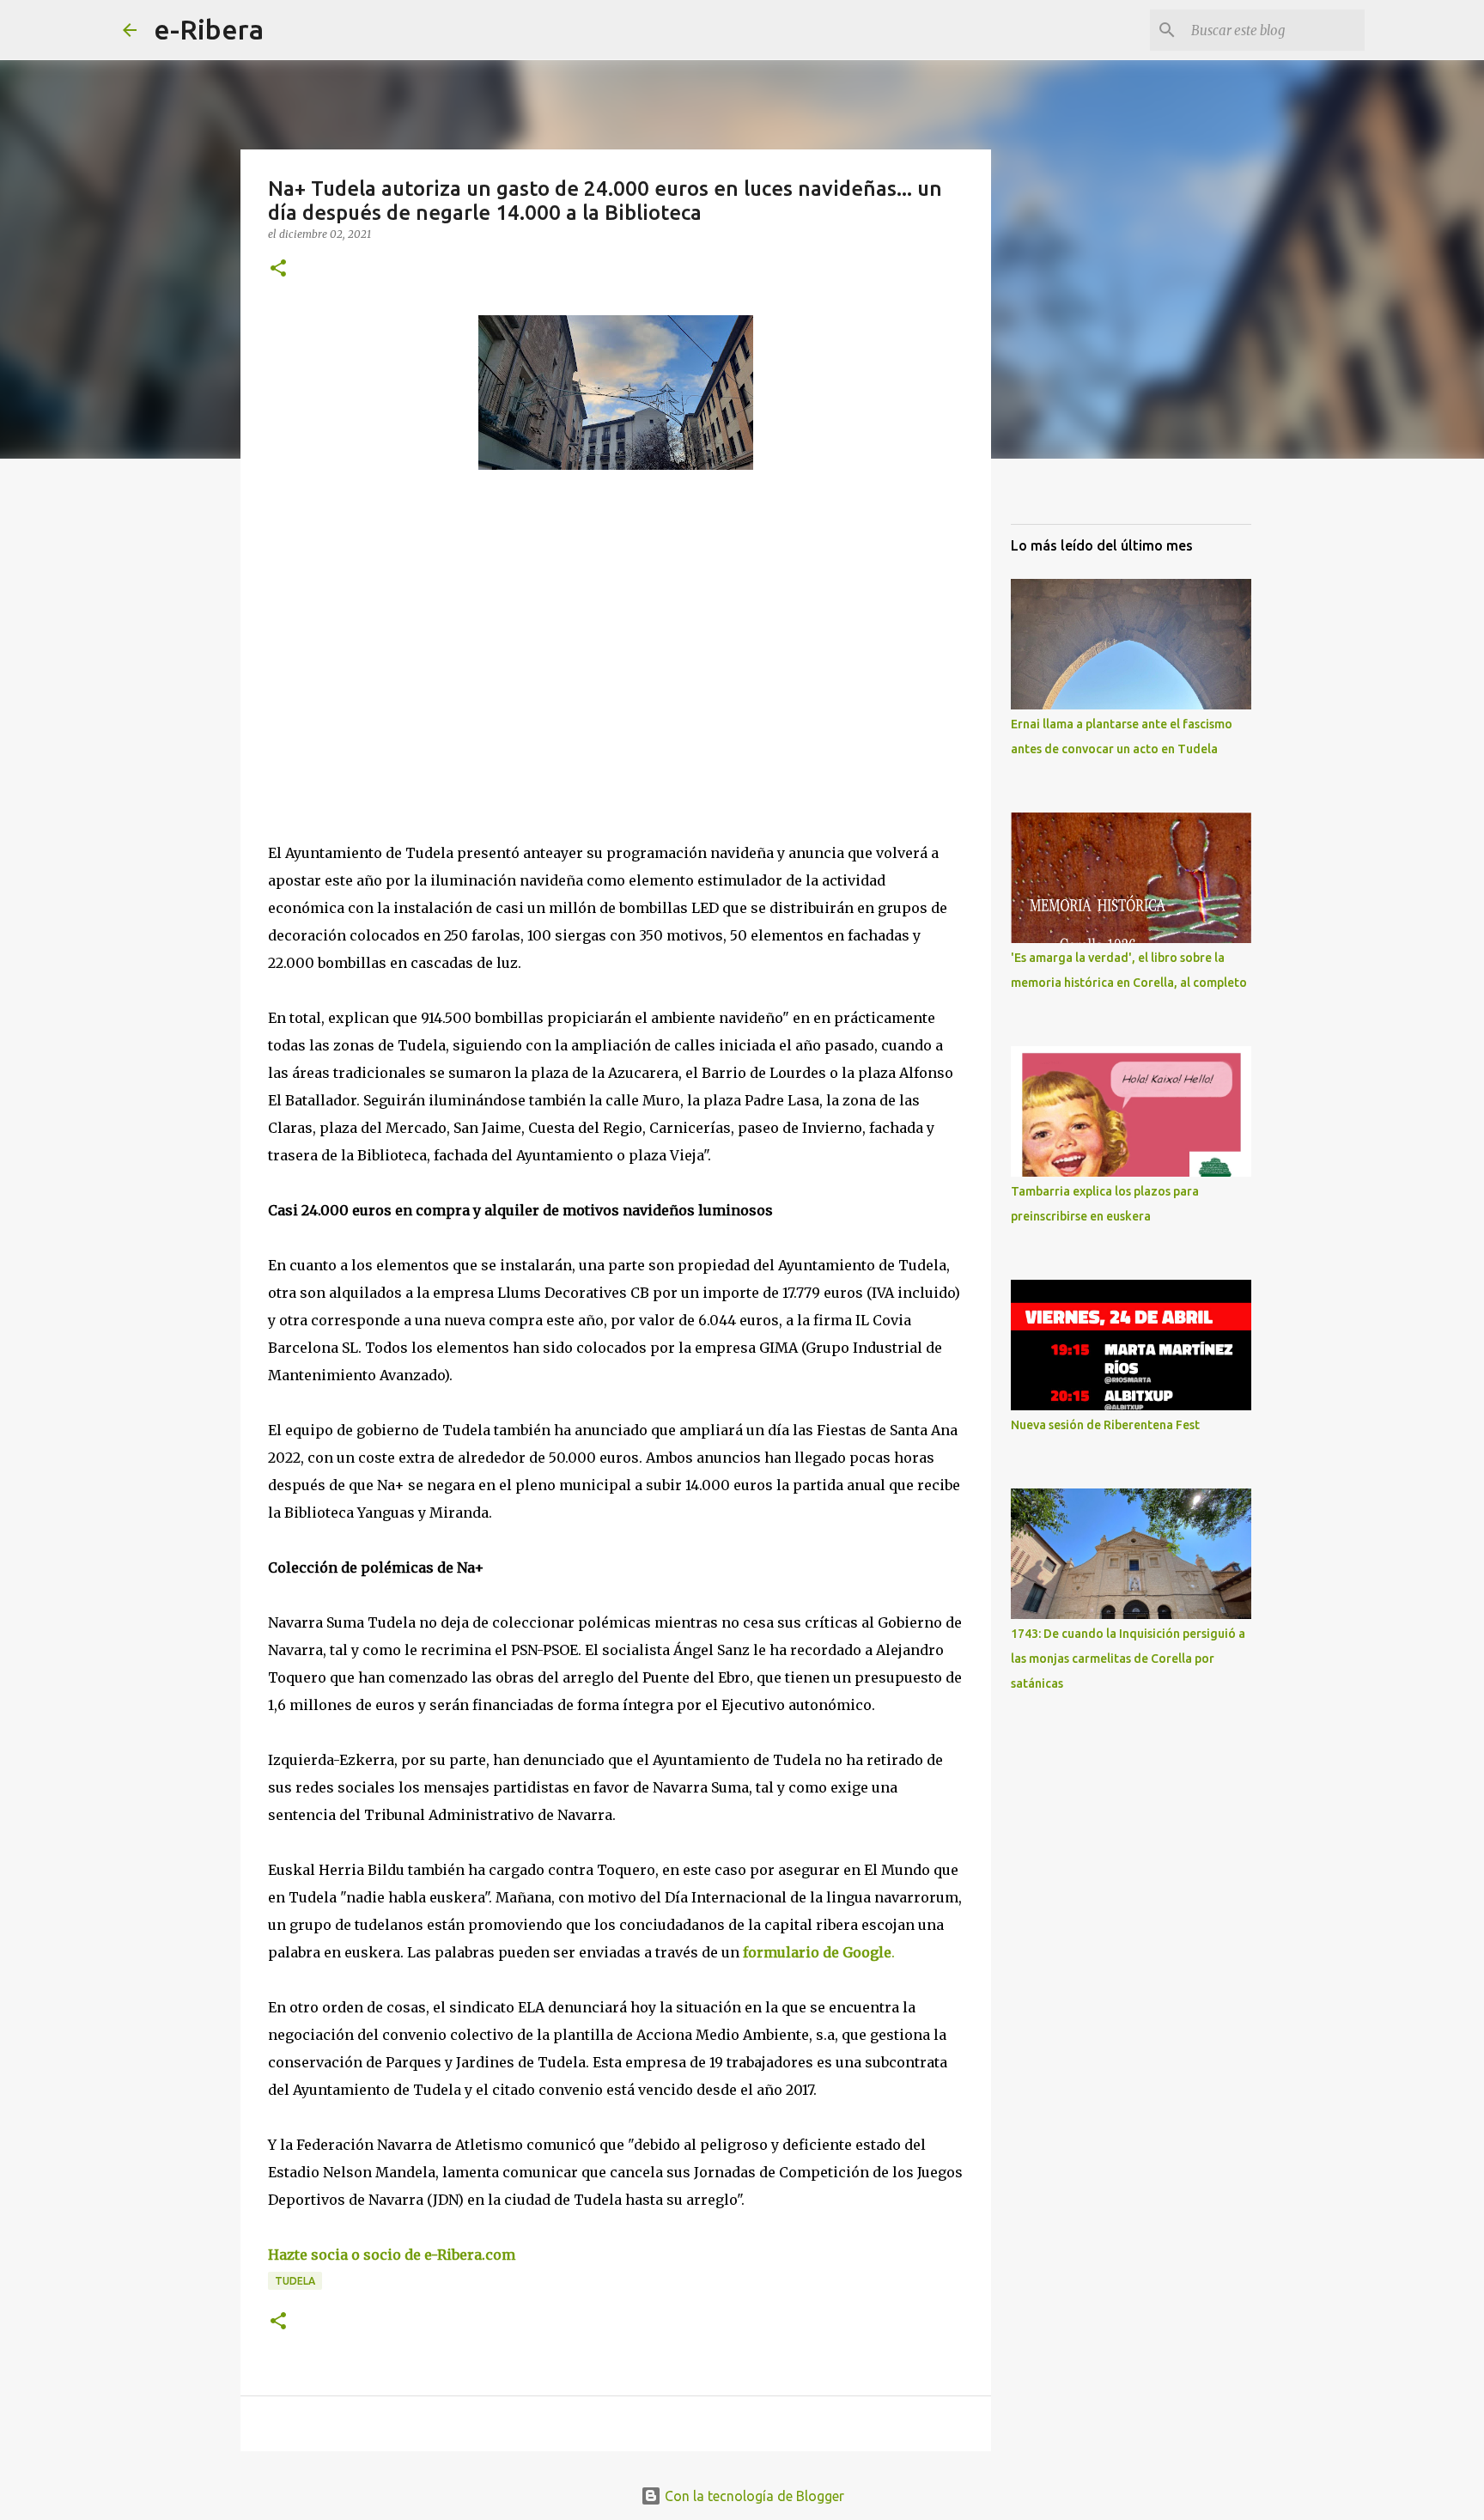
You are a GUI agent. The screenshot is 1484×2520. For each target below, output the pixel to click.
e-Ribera (209, 29)
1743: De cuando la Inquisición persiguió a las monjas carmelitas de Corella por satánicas (1128, 1659)
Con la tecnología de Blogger (753, 2496)
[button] (278, 269)
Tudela (295, 2281)
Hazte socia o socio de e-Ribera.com (392, 2255)
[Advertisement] (397, 641)
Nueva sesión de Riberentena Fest (1105, 1425)
